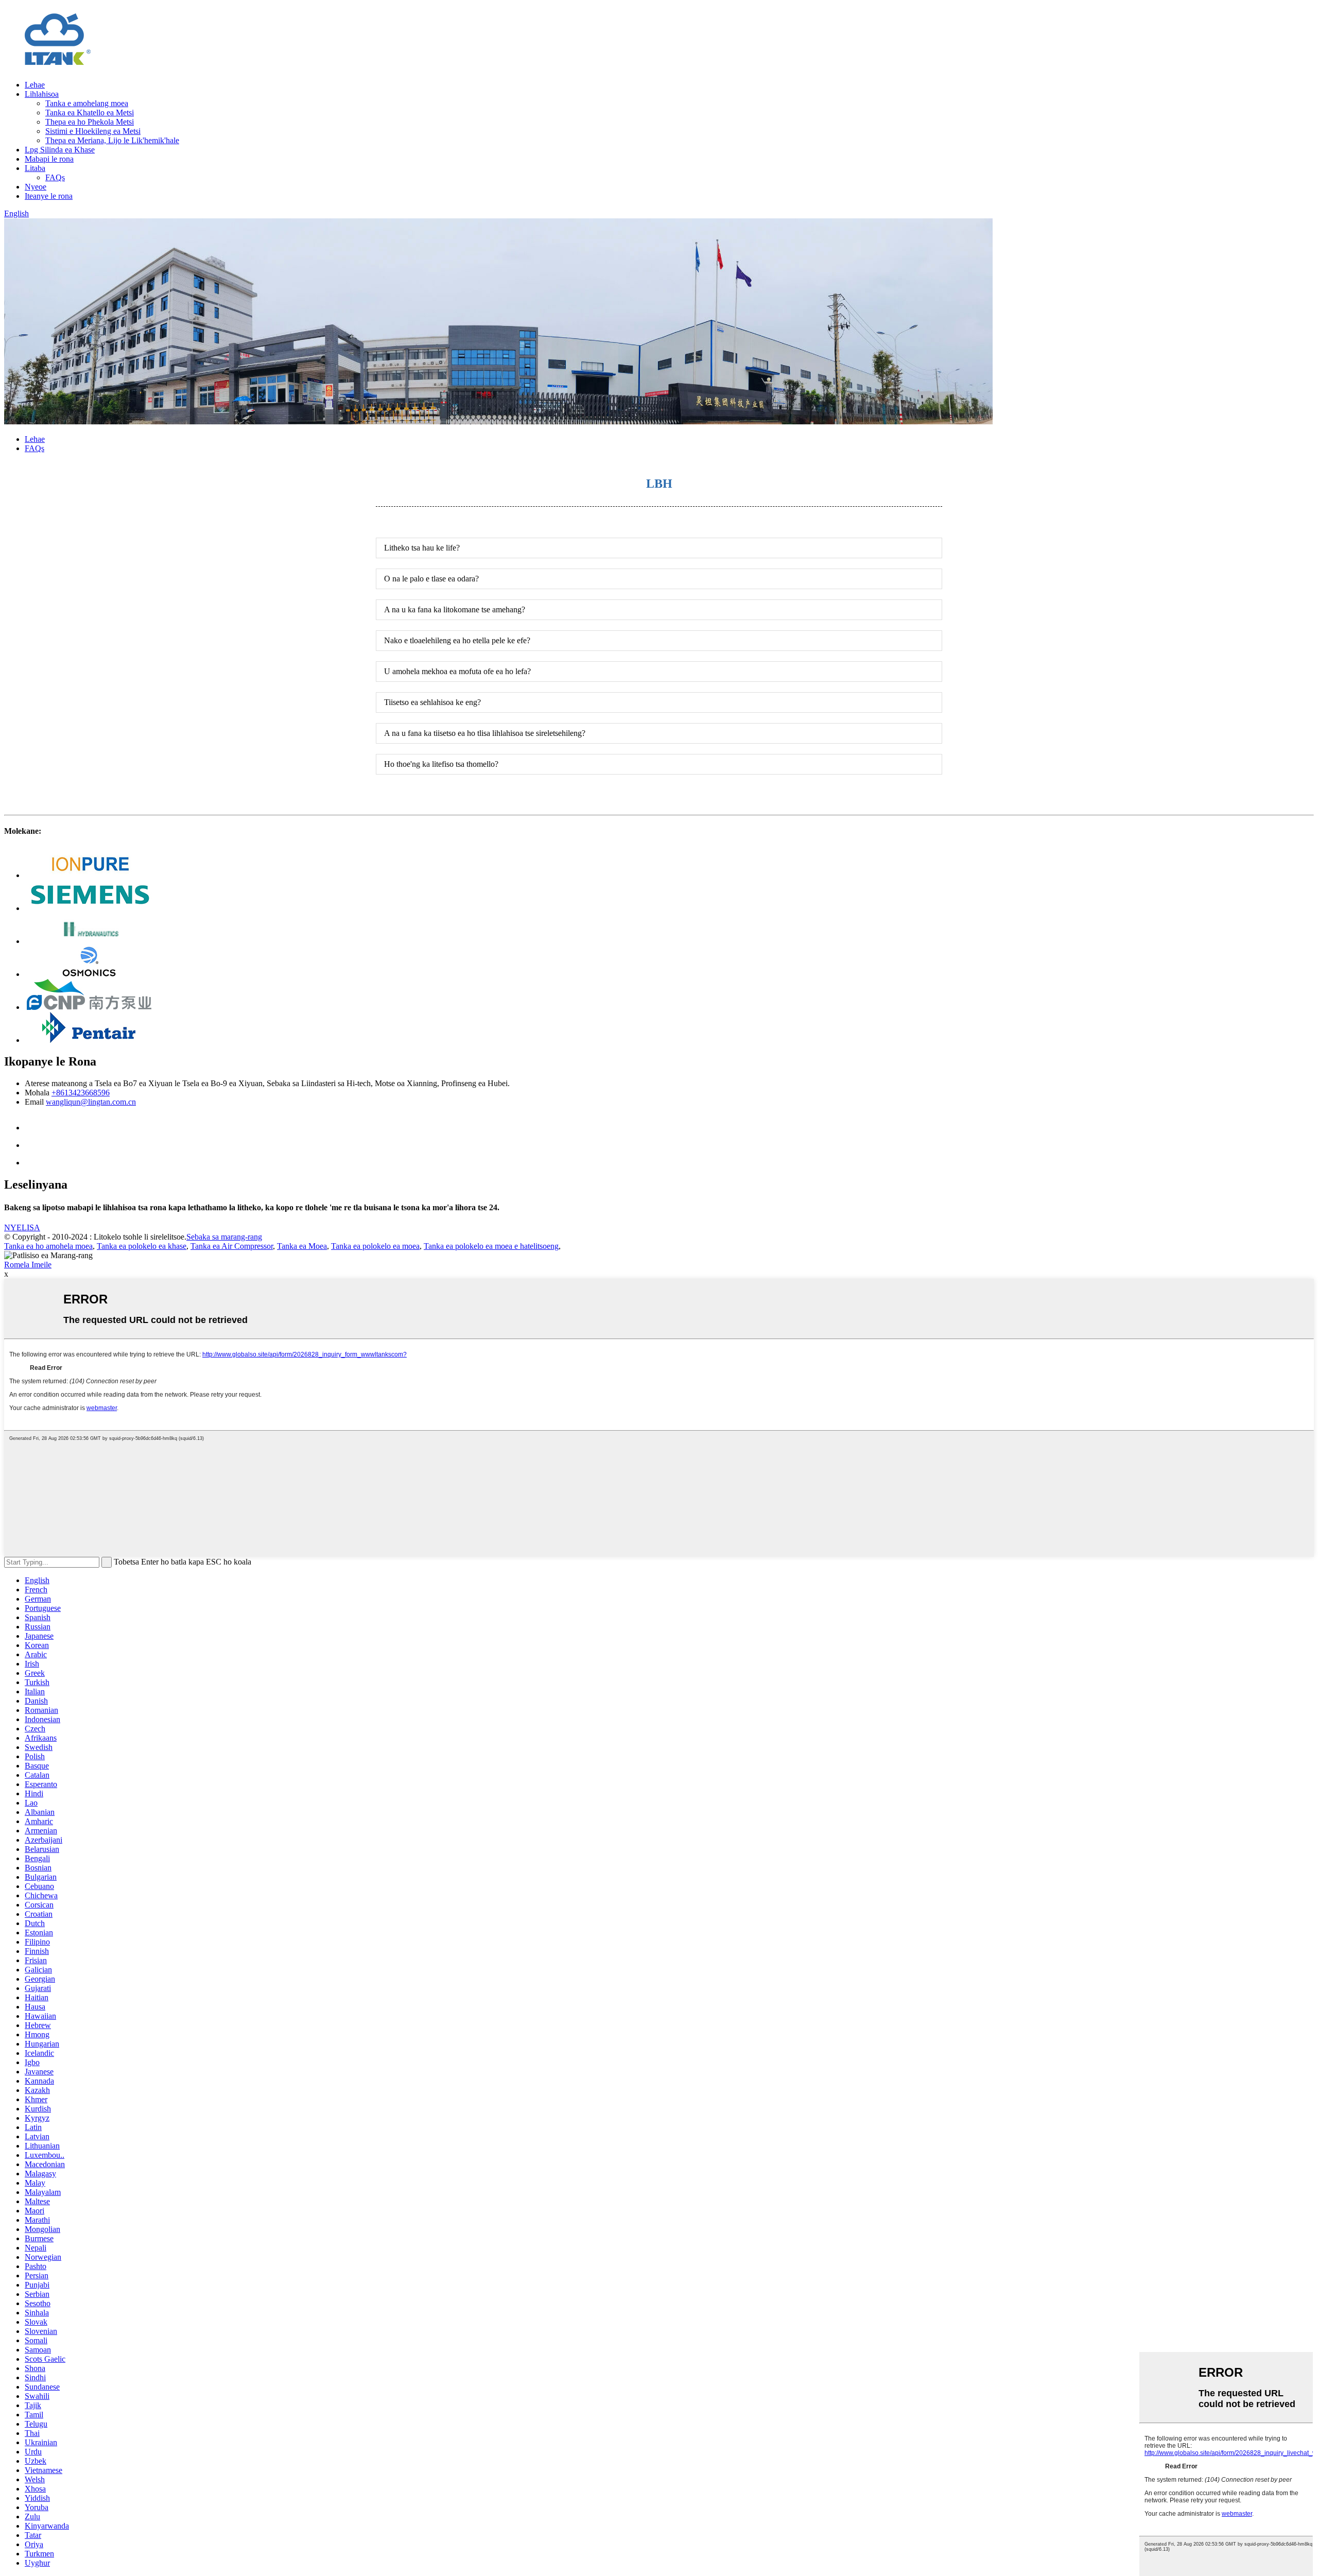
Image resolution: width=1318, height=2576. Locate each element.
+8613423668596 (81, 1093)
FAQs (55, 177)
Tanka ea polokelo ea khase (142, 1246)
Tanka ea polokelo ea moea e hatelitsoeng (491, 1246)
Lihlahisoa (42, 94)
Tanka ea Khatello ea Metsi (90, 113)
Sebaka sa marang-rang (224, 1237)
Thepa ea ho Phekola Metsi (90, 122)
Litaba (35, 168)
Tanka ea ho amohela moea (48, 1246)
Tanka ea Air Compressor (232, 1246)
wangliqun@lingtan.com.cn (91, 1102)
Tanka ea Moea (302, 1246)
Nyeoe (36, 187)
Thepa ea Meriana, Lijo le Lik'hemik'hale (112, 140)
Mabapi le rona (49, 159)
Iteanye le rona (49, 196)
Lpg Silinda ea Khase (60, 150)
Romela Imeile (28, 1265)
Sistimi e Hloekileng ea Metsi (93, 131)
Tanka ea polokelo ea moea (375, 1246)
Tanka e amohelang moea (87, 103)
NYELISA (22, 1227)
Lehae (35, 85)
